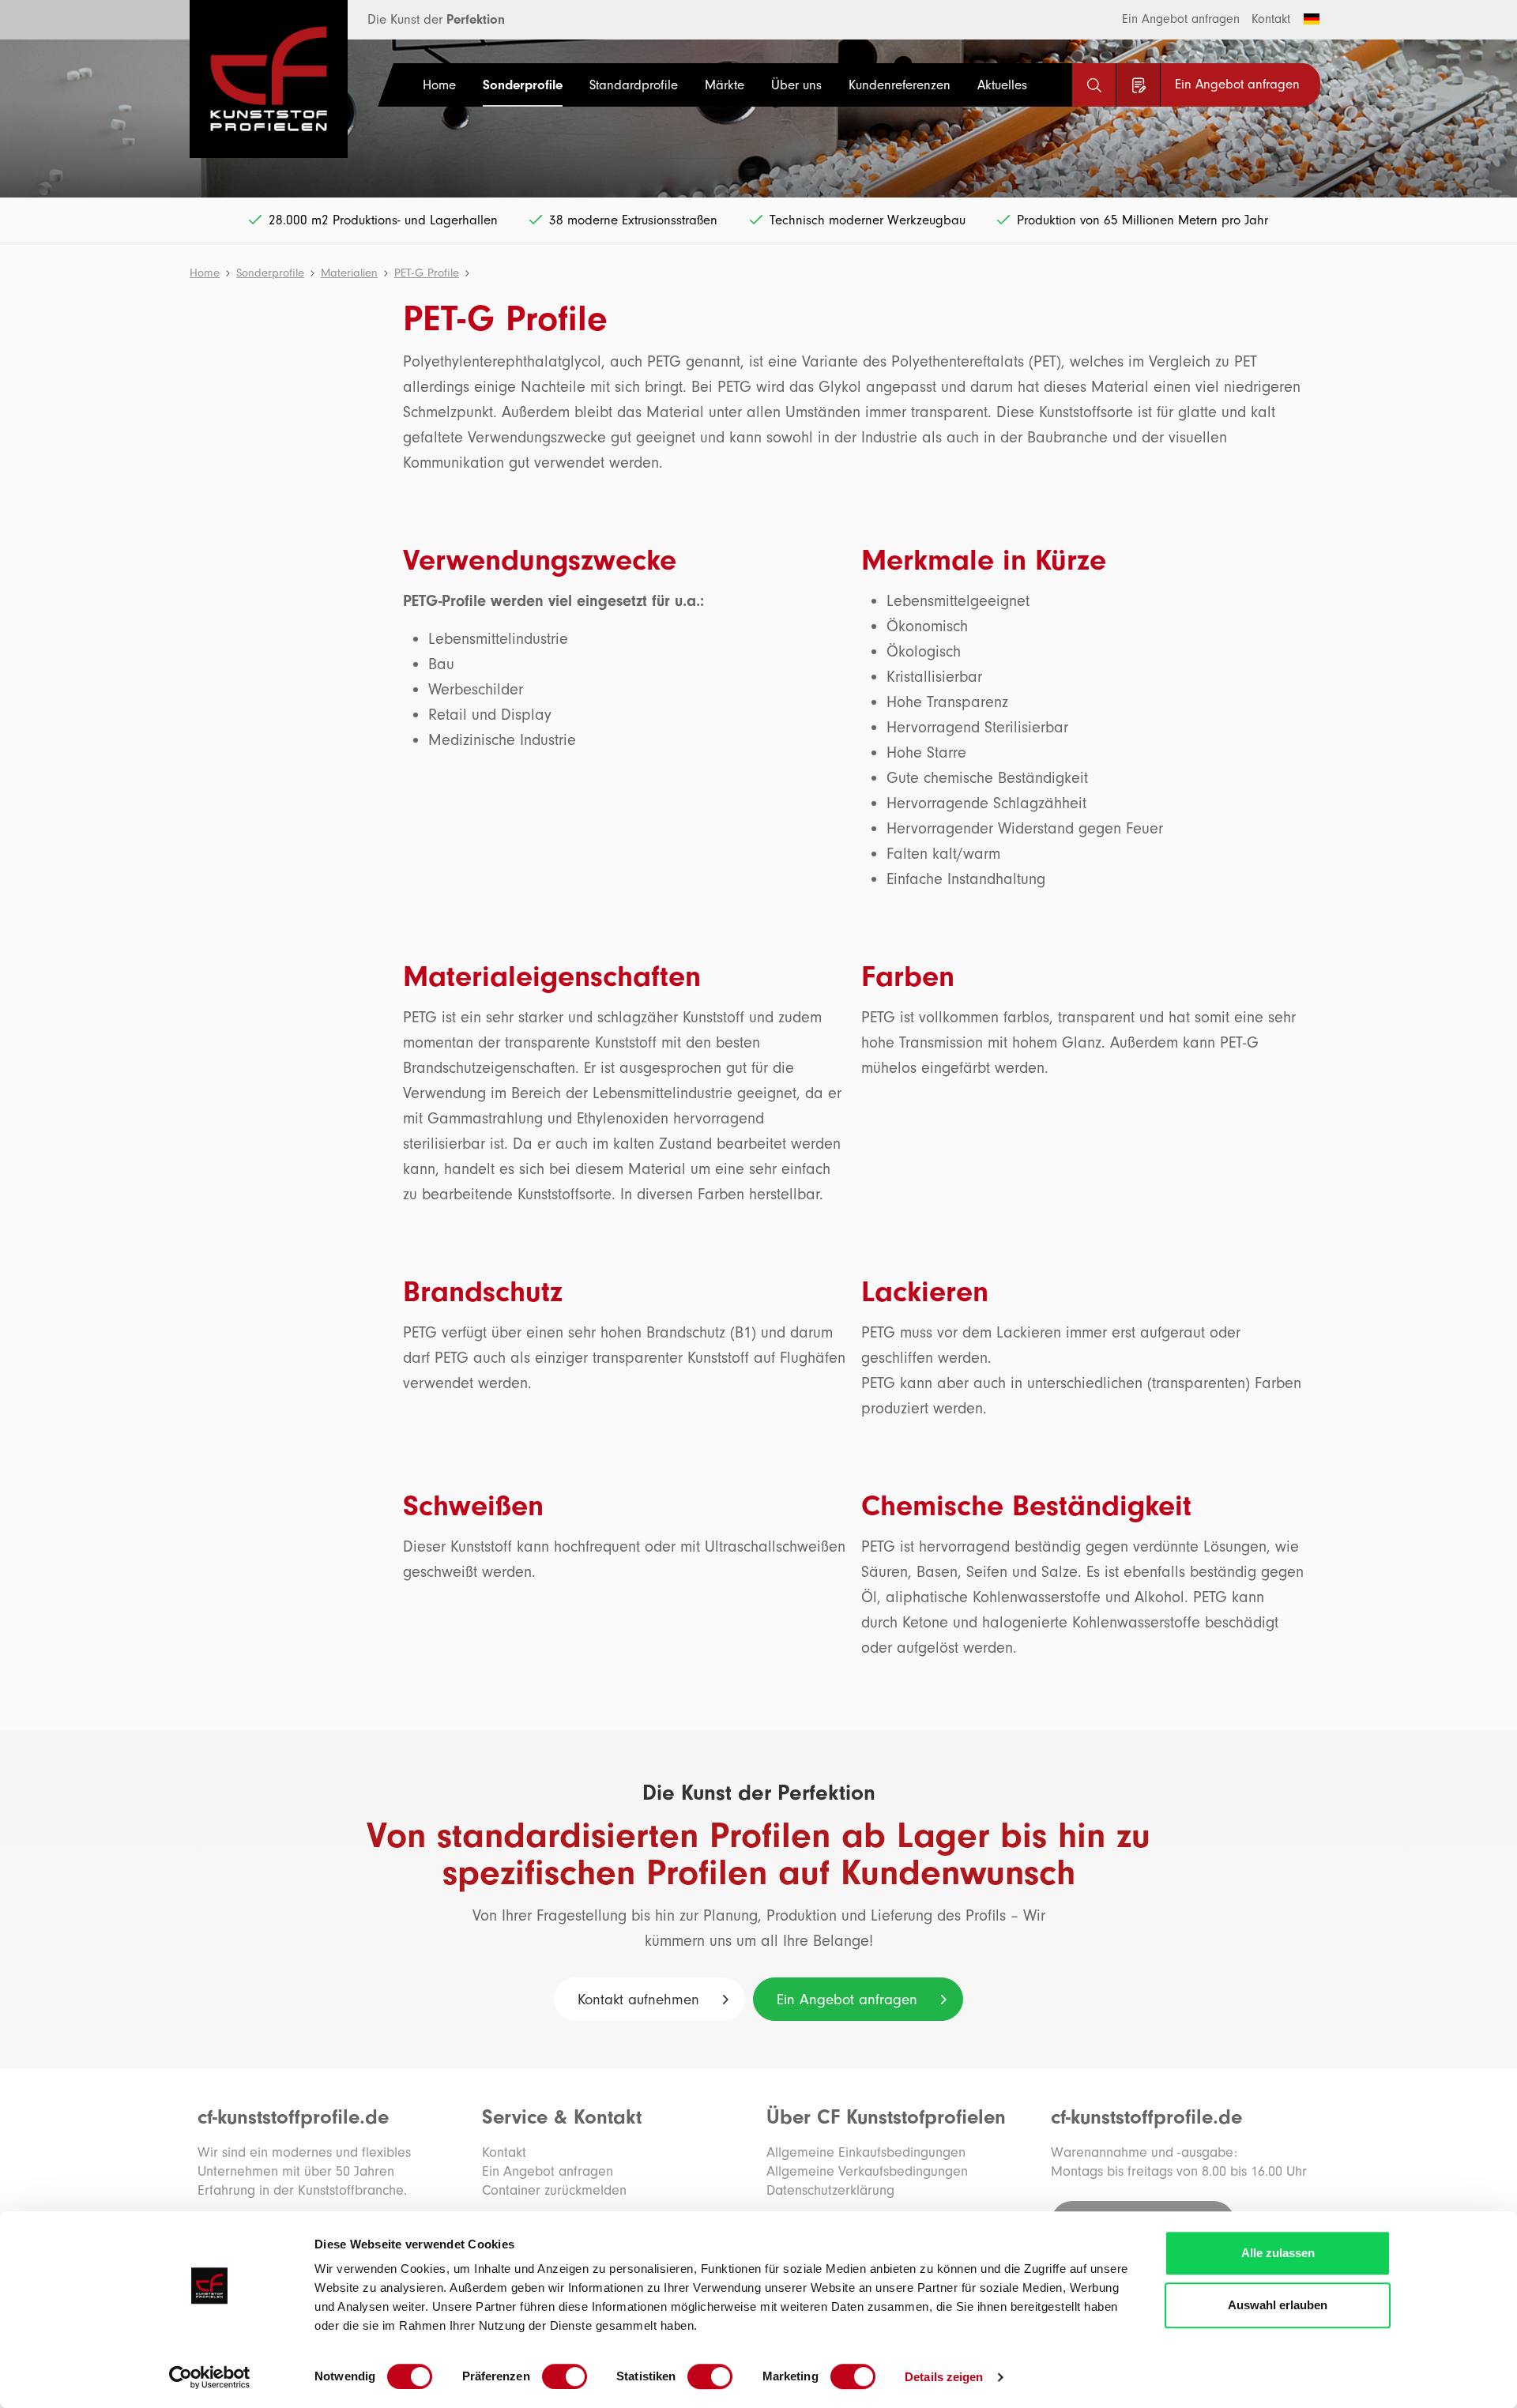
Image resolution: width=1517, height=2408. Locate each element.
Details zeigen (944, 2377)
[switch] (565, 2376)
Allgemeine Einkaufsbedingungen (866, 2152)
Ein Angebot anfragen (1181, 19)
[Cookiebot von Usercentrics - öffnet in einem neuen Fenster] (210, 2377)
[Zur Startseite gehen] (249, 79)
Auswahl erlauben (1278, 2305)
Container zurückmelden (554, 2190)
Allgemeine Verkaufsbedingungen (867, 2171)
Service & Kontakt (562, 2117)
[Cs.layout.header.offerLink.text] (1138, 85)
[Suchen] (1094, 85)
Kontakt (1271, 19)
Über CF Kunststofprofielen (886, 2117)
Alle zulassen (1278, 2253)
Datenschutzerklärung (830, 2190)
